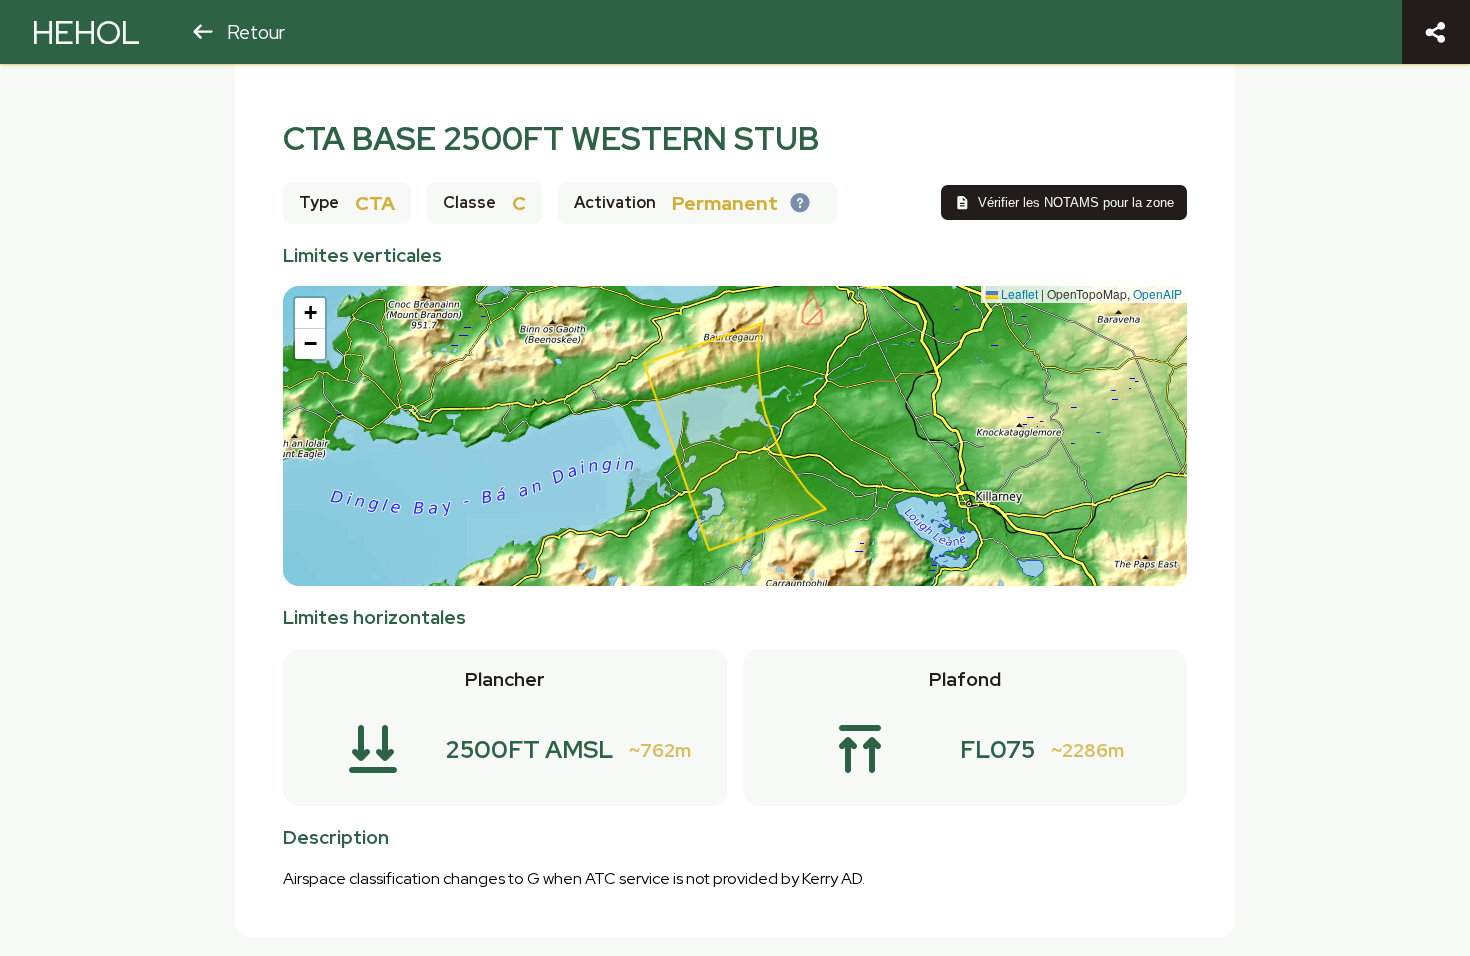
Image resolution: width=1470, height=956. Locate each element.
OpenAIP (1157, 293)
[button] (310, 313)
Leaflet (1018, 293)
